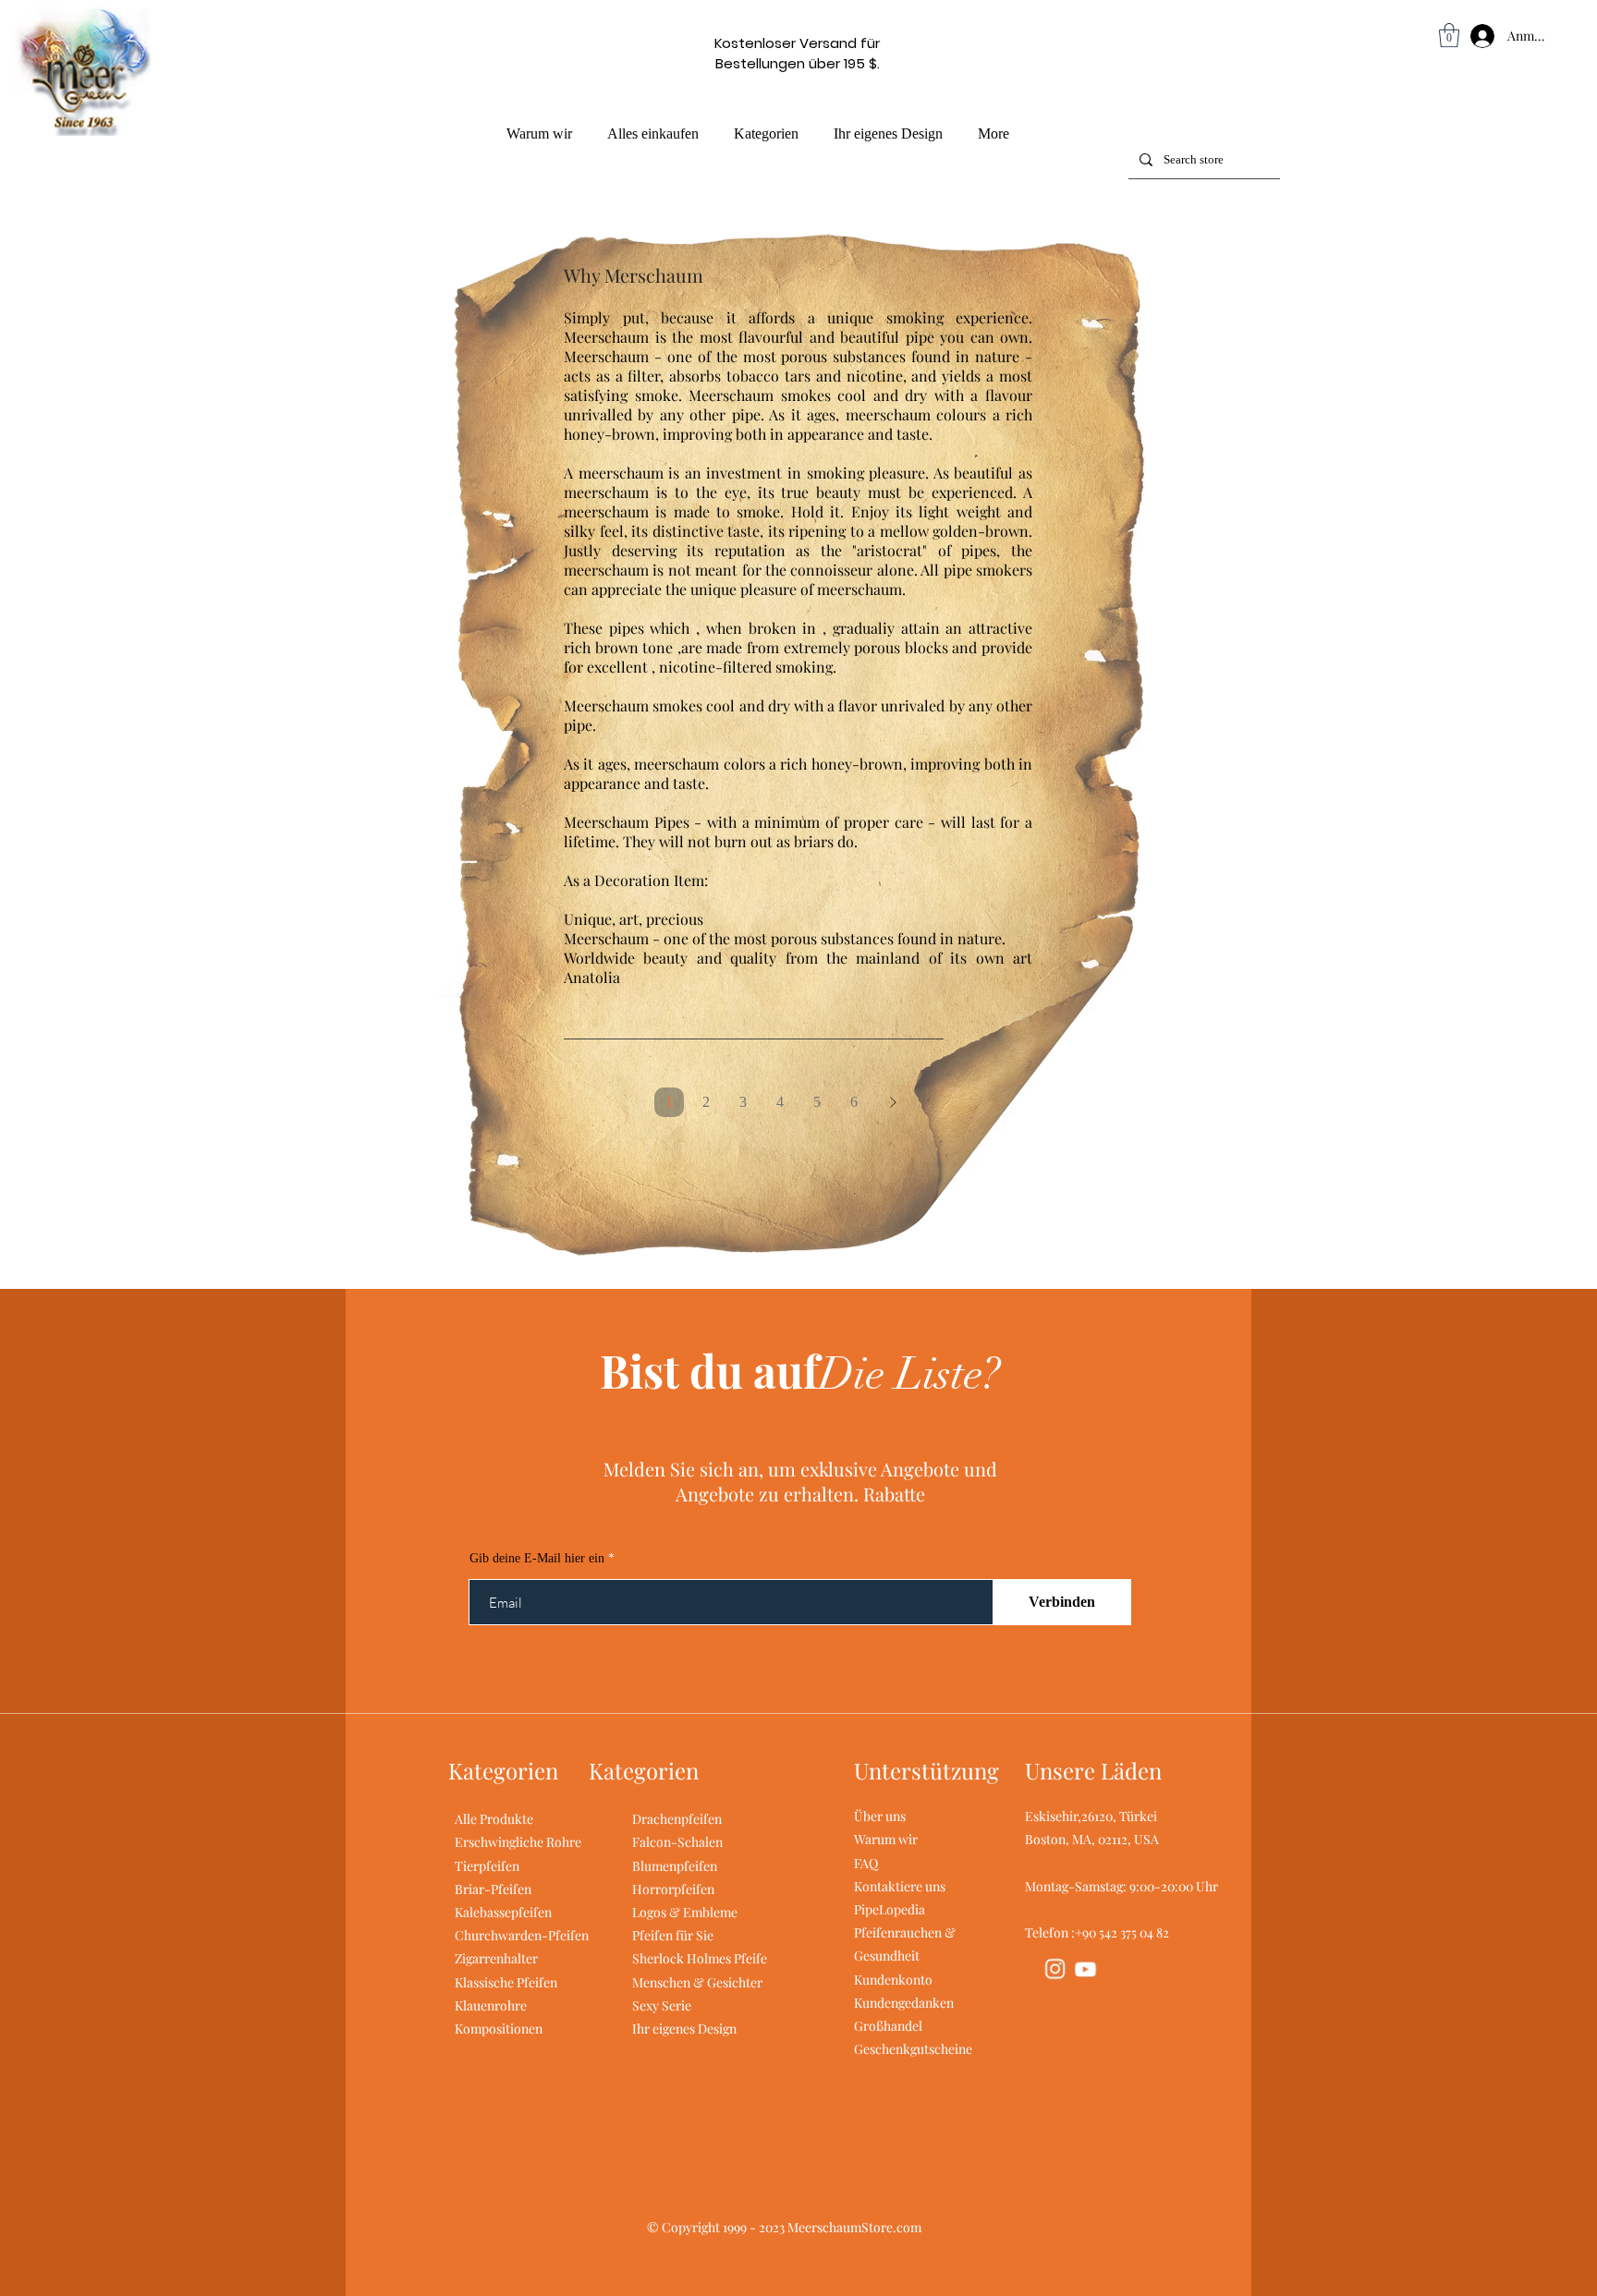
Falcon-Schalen (677, 1842)
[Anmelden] (1464, 36)
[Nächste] (893, 1102)
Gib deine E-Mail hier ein (537, 1559)
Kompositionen (499, 2029)
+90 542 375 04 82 (1122, 1932)
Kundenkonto (893, 1980)
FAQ (866, 1863)
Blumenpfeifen (675, 1866)
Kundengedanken (904, 2003)
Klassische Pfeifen (506, 1982)
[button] (1449, 35)
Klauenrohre (491, 2005)
